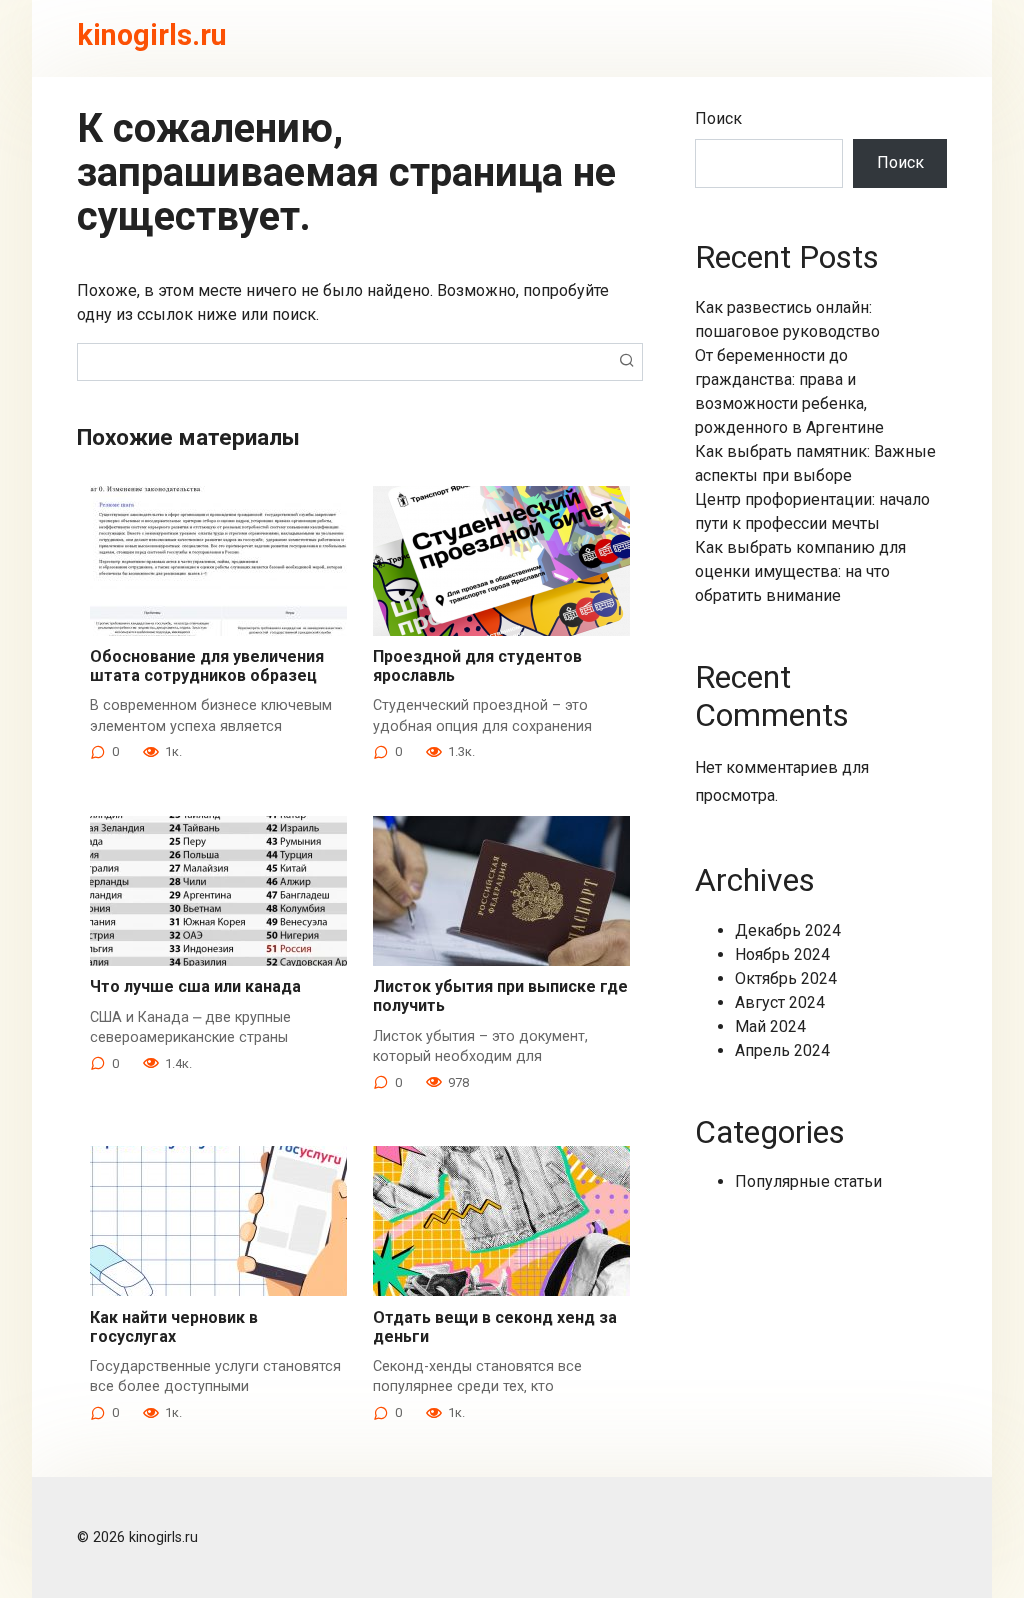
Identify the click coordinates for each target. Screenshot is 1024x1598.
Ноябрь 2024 (782, 954)
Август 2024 (780, 1002)
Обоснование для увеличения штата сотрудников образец (207, 666)
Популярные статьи (808, 1181)
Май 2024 (770, 1026)
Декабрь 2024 (788, 930)
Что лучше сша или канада (195, 986)
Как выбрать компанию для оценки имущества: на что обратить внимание (800, 571)
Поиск (718, 118)
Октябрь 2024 (786, 978)
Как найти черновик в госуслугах (174, 1327)
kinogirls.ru (152, 35)
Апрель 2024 (782, 1050)
